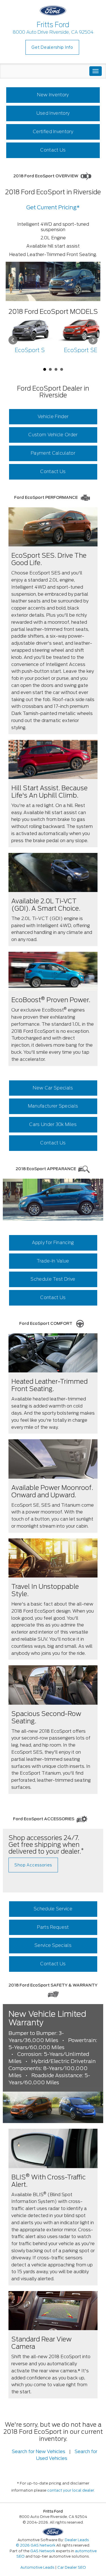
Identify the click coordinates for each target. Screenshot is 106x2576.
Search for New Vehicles (39, 2452)
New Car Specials (53, 1088)
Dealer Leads (77, 2540)
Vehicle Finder (53, 417)
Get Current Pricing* (53, 207)
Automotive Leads (37, 2567)
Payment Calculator (53, 453)
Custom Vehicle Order (53, 435)
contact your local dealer (71, 2490)
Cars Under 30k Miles (53, 1124)
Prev (13, 340)
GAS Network (43, 2551)
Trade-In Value (53, 1261)
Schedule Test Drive (53, 1279)
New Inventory (53, 95)
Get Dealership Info (52, 47)
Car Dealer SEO (72, 2567)
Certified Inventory (53, 132)
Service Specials (53, 1945)
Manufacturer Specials (53, 1106)
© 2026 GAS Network (36, 2545)
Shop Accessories (33, 1865)
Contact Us (53, 150)
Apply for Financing (53, 1243)
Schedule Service (53, 1909)
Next (93, 340)
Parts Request (53, 1927)
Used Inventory (53, 113)
